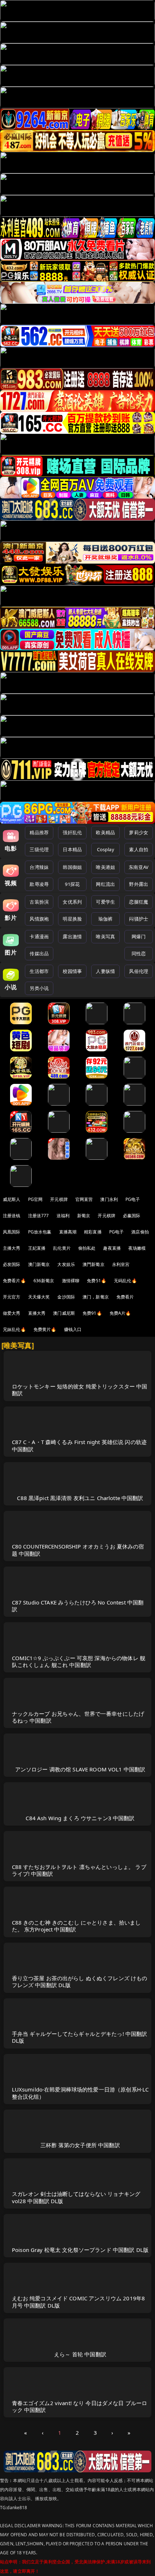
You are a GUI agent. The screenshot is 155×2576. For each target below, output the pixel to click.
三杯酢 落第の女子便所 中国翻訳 (80, 2145)
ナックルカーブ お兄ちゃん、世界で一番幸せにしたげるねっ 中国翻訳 (78, 1717)
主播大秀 (12, 1248)
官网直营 (84, 1199)
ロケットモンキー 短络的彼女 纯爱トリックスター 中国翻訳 (80, 1390)
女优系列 (72, 902)
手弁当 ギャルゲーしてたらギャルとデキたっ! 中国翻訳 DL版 (80, 2037)
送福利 (63, 1216)
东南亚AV (139, 867)
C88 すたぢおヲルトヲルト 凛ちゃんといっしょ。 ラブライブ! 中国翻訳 (79, 1870)
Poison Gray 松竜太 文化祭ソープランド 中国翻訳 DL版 (80, 2250)
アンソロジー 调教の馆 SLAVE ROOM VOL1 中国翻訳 (80, 1769)
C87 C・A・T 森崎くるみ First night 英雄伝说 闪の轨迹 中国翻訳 (79, 1445)
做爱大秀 (12, 1313)
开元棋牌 (59, 1199)
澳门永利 (109, 1199)
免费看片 (125, 1297)
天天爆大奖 (39, 1297)
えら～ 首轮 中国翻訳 (80, 2354)
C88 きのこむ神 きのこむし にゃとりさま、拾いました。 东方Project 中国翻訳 (76, 1926)
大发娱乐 (66, 1264)
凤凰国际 (12, 1232)
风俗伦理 (139, 971)
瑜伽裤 (105, 919)
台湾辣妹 (39, 867)
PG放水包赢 (40, 1232)
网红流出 (105, 884)
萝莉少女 (139, 832)
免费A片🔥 (120, 1313)
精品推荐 (39, 832)
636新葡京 (44, 1281)
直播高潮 (68, 1232)
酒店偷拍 (140, 1232)
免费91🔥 (92, 1313)
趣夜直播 (112, 1248)
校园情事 (72, 971)
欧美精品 (105, 832)
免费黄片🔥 (45, 1329)
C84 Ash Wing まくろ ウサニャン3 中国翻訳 (80, 1818)
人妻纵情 (105, 971)
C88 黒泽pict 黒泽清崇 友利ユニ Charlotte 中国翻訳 (80, 1498)
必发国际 (12, 1264)
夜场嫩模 (137, 1248)
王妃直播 (37, 1248)
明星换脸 (72, 919)
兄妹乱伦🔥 (14, 1329)
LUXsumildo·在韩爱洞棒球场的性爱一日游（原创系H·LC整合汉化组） (80, 2093)
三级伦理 (39, 849)
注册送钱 (12, 1216)
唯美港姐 (105, 867)
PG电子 (133, 1199)
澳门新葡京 (39, 1264)
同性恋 (139, 953)
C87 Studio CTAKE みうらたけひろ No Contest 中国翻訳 (78, 1606)
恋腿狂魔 (139, 902)
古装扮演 (39, 902)
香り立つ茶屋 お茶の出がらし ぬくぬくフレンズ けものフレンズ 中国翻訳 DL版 (80, 1981)
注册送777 (39, 1216)
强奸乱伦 (72, 832)
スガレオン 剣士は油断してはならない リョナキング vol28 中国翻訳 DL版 (76, 2197)
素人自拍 (139, 849)
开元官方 (12, 1297)
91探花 (72, 884)
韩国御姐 (72, 867)
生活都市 (39, 971)
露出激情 (72, 936)
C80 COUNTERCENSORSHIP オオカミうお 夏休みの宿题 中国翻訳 (78, 1550)
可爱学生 (105, 902)
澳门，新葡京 (96, 1297)
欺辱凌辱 (39, 884)
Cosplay (106, 849)
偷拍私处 (87, 1248)
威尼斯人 (12, 1199)
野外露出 (139, 884)
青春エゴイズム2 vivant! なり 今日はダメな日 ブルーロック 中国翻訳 (80, 2406)
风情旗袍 (39, 919)
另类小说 (39, 988)
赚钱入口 (73, 1329)
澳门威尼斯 (64, 1313)
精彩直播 (93, 1232)
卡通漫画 (39, 936)
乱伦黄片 (62, 1248)
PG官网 (36, 1199)
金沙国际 (66, 1297)
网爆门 (139, 936)
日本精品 (72, 849)
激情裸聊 (71, 1281)
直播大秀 (37, 1313)
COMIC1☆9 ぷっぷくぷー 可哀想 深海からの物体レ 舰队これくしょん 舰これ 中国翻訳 (79, 1661)
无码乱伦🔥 (125, 1281)
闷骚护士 (139, 919)
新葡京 (84, 1216)
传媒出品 (39, 953)
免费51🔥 (97, 1281)
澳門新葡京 (94, 1264)
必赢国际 (132, 1216)
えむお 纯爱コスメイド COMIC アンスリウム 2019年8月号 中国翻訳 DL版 (79, 2302)
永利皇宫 (121, 1264)
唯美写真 (105, 936)
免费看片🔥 (14, 1281)
